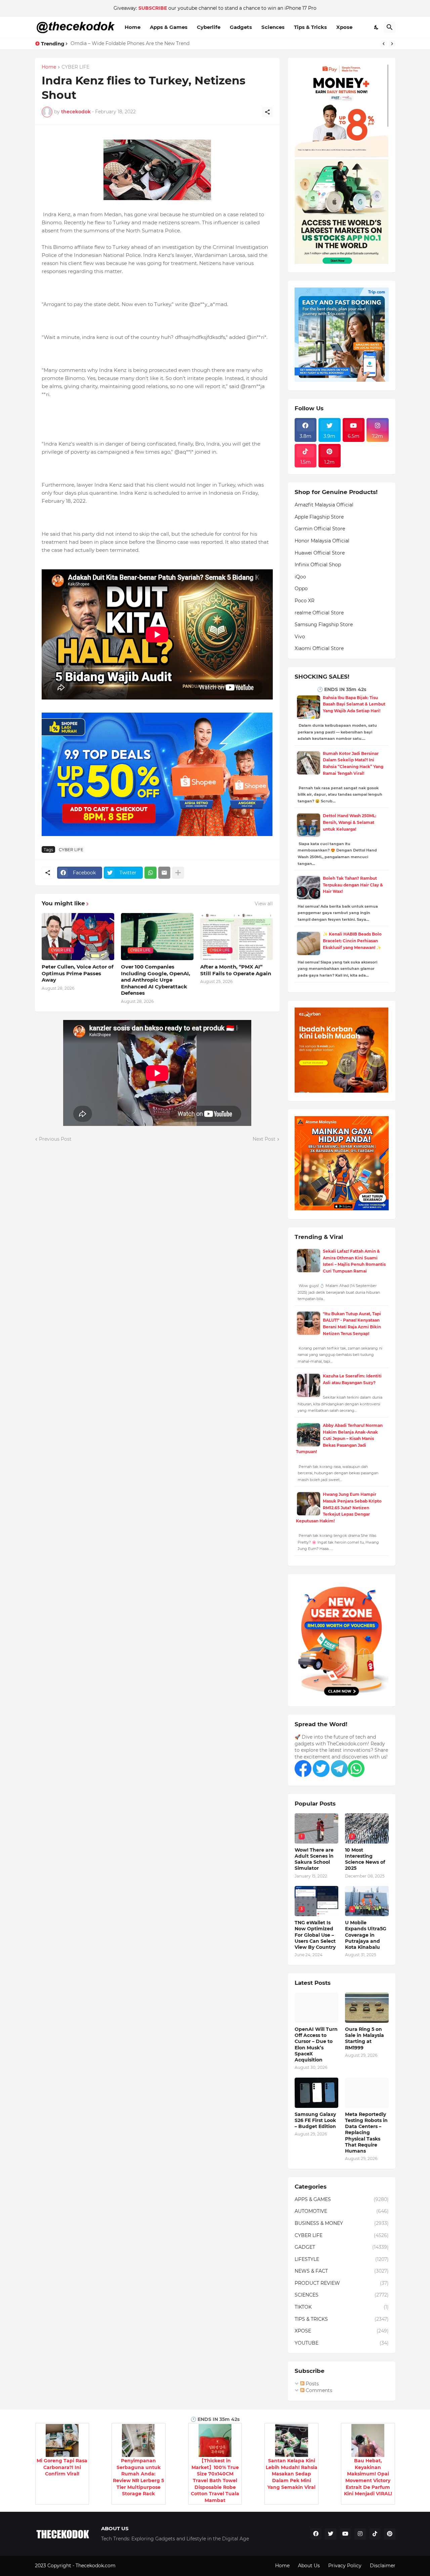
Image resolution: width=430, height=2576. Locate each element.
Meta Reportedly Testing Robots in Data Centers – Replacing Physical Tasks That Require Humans (366, 2133)
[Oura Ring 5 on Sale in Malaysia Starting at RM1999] (367, 2008)
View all (264, 904)
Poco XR (305, 601)
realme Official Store (319, 613)
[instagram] (360, 2534)
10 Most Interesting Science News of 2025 (365, 1859)
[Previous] (384, 44)
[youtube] (345, 2534)
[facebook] (316, 2534)
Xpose (344, 27)
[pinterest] (390, 2534)
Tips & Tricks (310, 27)
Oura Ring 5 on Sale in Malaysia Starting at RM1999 (364, 2038)
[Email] (164, 873)
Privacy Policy (345, 2566)
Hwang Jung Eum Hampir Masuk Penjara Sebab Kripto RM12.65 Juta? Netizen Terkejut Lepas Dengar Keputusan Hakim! (339, 1507)
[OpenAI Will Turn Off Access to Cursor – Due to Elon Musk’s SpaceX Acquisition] (316, 2008)
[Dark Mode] (377, 27)
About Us (309, 2566)
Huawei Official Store (320, 553)
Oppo (301, 589)
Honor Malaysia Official (322, 541)
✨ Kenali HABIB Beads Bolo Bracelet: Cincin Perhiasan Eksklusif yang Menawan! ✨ (352, 941)
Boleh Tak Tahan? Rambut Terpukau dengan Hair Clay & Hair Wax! (353, 885)
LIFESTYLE (342, 2259)
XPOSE (342, 2331)
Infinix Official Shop (318, 565)
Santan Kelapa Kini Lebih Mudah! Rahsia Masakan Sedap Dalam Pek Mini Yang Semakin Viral (292, 2474)
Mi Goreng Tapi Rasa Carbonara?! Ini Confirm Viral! (62, 2467)
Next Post (264, 1139)
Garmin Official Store (320, 529)
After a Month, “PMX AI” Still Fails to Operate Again (236, 970)
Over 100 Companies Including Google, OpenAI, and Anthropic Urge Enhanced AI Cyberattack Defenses (156, 980)
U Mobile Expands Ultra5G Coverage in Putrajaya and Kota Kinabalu (366, 1935)
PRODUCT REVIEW (342, 2283)
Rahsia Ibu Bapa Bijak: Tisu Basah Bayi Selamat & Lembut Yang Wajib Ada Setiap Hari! (354, 704)
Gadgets (241, 27)
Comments (318, 2390)
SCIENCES (342, 2295)
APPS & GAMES (342, 2199)
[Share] (267, 112)
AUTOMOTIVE (342, 2211)
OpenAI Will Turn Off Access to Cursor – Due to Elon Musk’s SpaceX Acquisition (316, 2044)
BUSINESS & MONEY (342, 2223)
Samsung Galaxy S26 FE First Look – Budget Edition (315, 2120)
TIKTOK (342, 2307)
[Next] (392, 44)
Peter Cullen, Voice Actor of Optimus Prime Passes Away (78, 973)
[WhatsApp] (150, 873)
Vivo (300, 637)
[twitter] (331, 2534)
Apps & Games (169, 27)
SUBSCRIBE (153, 8)
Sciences (273, 27)
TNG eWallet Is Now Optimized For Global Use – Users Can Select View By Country (315, 1935)
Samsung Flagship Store (324, 624)
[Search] (390, 27)
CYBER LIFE (75, 67)
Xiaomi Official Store (319, 648)
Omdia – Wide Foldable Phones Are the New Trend (130, 43)
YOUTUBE (342, 2343)
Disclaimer (383, 2566)
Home (133, 27)
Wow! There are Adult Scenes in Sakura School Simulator (314, 1859)
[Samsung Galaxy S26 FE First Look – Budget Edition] (316, 2093)
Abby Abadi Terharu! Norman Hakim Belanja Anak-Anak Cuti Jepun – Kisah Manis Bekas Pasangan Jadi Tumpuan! (339, 1438)
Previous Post (55, 1139)
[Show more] (178, 873)
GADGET (342, 2247)
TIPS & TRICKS (342, 2319)
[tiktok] (375, 2534)
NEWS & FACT (342, 2271)
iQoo (300, 577)
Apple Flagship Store (319, 517)
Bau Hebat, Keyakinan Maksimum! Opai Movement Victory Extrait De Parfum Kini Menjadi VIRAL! (368, 2477)
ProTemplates (133, 2566)
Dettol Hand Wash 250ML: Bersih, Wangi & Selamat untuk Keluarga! (350, 822)
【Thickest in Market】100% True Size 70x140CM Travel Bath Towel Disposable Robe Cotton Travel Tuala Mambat (215, 2480)
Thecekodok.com (96, 2566)
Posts (312, 2384)
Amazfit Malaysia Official (324, 505)
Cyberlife (209, 27)
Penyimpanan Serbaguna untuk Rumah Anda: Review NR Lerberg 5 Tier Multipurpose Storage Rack (138, 2477)
